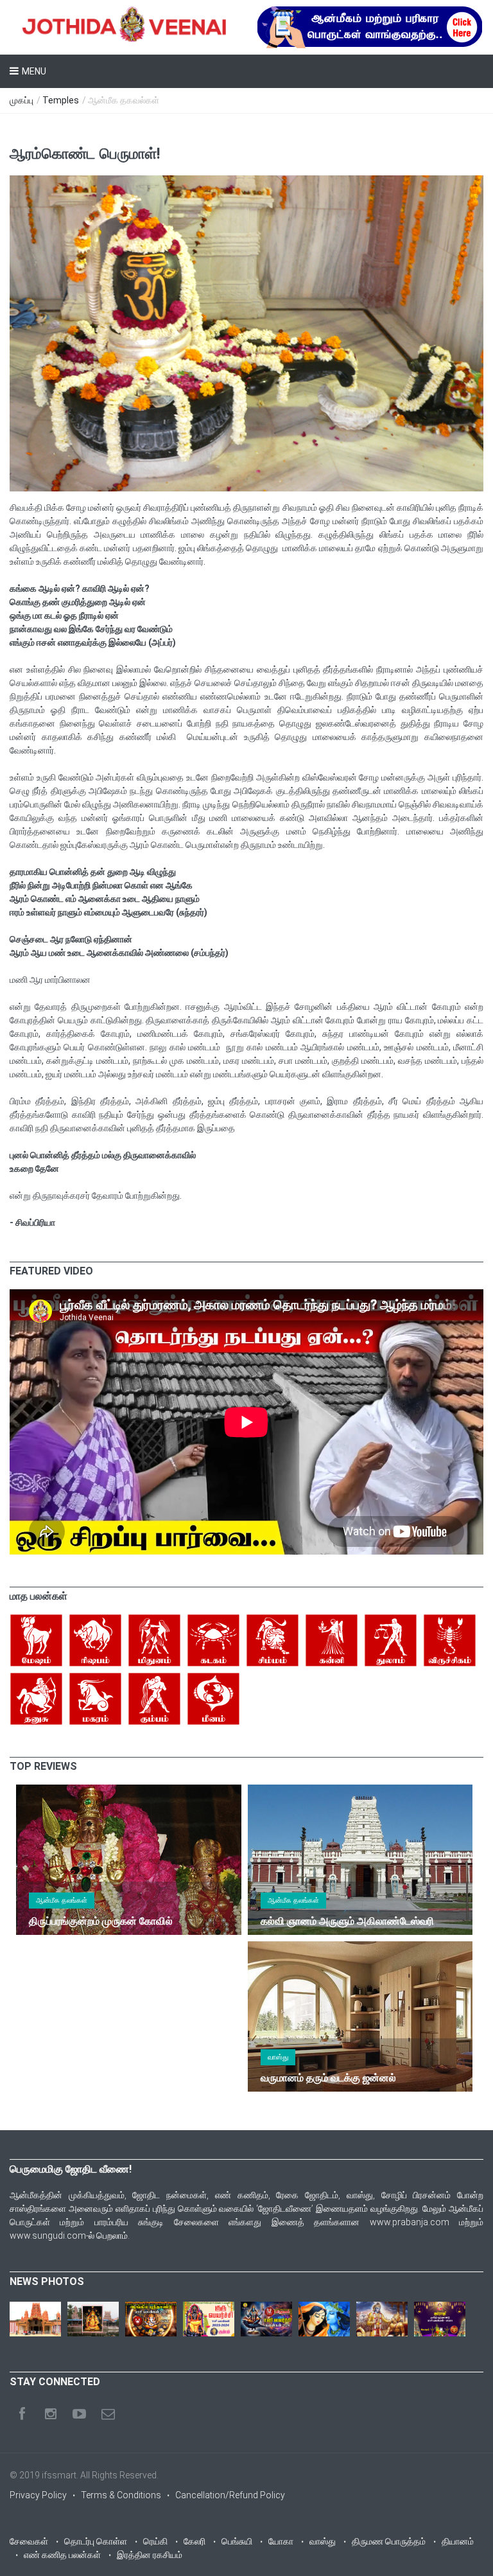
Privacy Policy (38, 2495)
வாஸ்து (278, 2057)
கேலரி (195, 2541)
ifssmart (59, 2475)
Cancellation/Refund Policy (230, 2495)
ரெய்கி (155, 2541)
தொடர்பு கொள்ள (96, 2541)
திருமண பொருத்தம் (389, 2541)
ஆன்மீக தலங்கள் (62, 1901)
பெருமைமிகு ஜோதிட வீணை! (71, 2169)
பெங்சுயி (237, 2541)
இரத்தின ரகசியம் (150, 2555)
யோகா (281, 2541)
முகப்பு (22, 100)
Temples (61, 100)
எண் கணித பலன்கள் (62, 2555)
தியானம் (458, 2541)
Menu (34, 71)
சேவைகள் (29, 2541)
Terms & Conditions (121, 2495)
